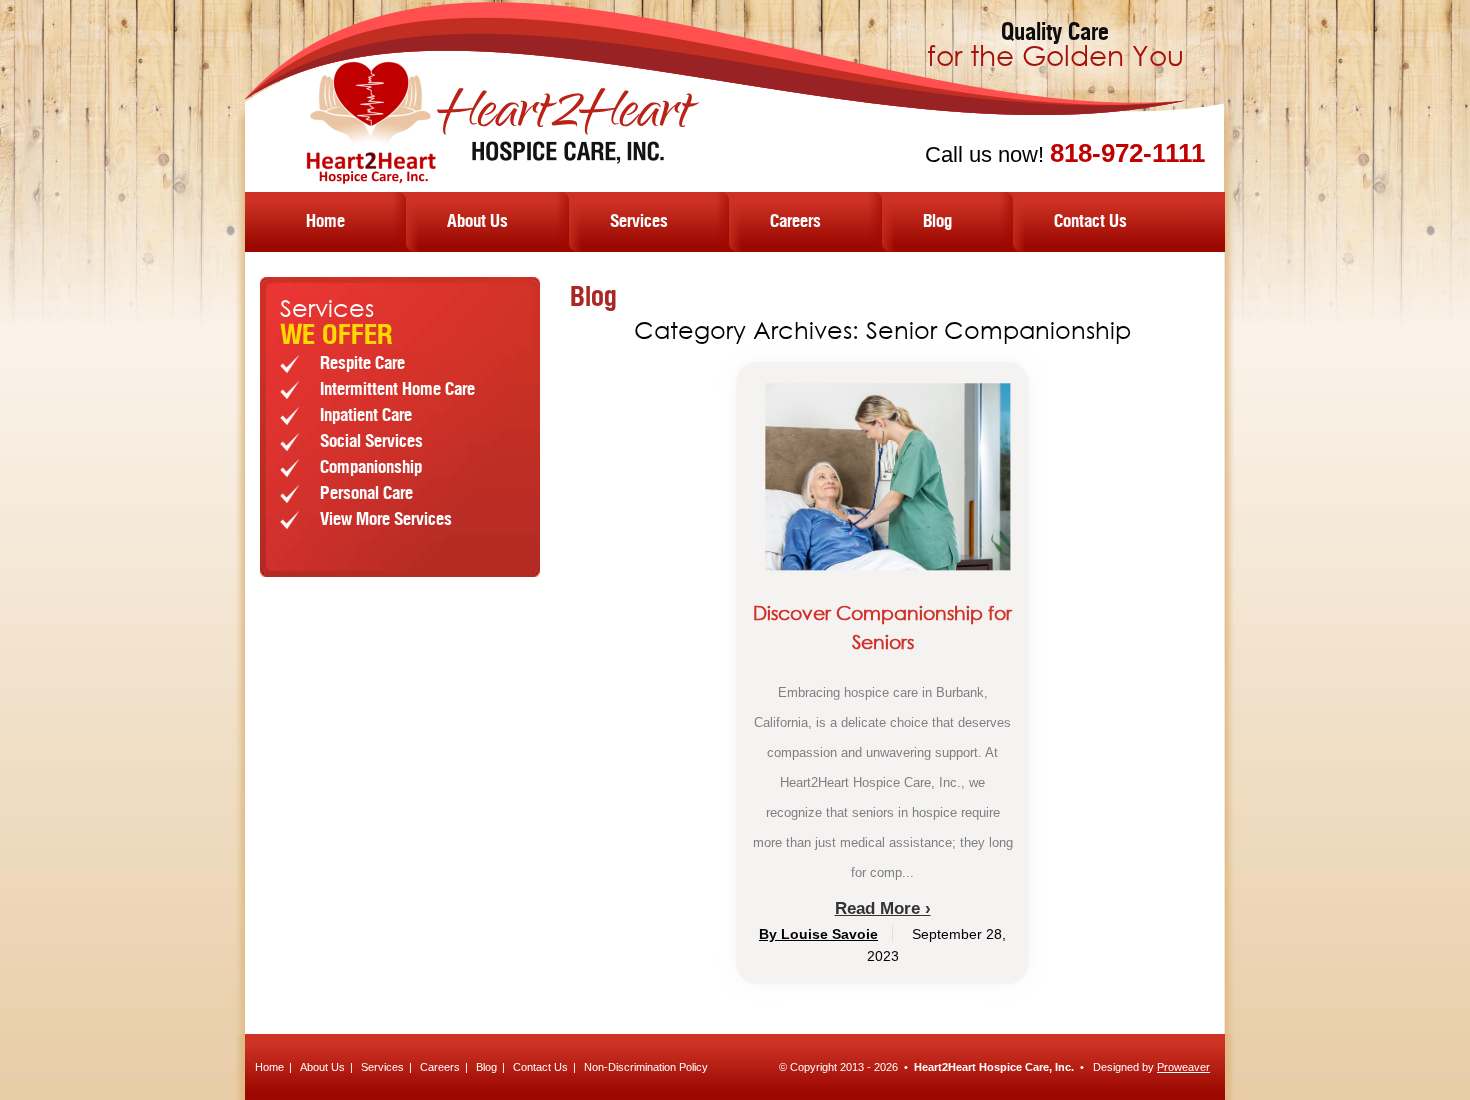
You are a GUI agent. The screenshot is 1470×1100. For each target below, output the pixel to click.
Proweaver (1183, 1067)
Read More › (883, 908)
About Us (477, 222)
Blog (937, 222)
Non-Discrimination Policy (646, 1067)
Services (639, 222)
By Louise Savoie (818, 934)
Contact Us (1090, 222)
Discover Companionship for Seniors (882, 627)
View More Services (386, 520)
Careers (795, 222)
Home (325, 222)
